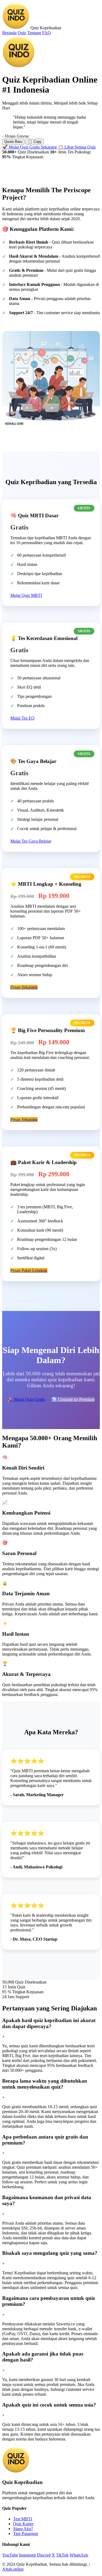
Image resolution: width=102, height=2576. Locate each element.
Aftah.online (13, 2569)
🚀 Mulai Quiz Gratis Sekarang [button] (30, 147)
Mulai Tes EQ (22, 718)
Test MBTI (23, 2519)
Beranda (9, 33)
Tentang (34, 33)
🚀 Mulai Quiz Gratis (26, 1399)
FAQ (47, 33)
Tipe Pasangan (26, 2534)
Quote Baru (13, 142)
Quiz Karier (23, 2524)
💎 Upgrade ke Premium (73, 1399)
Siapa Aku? (23, 2529)
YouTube (10, 2555)
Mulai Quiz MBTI (26, 595)
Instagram (27, 2555)
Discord (44, 2555)
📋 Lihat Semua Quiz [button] (77, 147)
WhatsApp (79, 2555)
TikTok (62, 2555)
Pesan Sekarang (24, 987)
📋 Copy (35, 142)
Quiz (22, 33)
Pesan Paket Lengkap (29, 1270)
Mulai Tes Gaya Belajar (31, 841)
